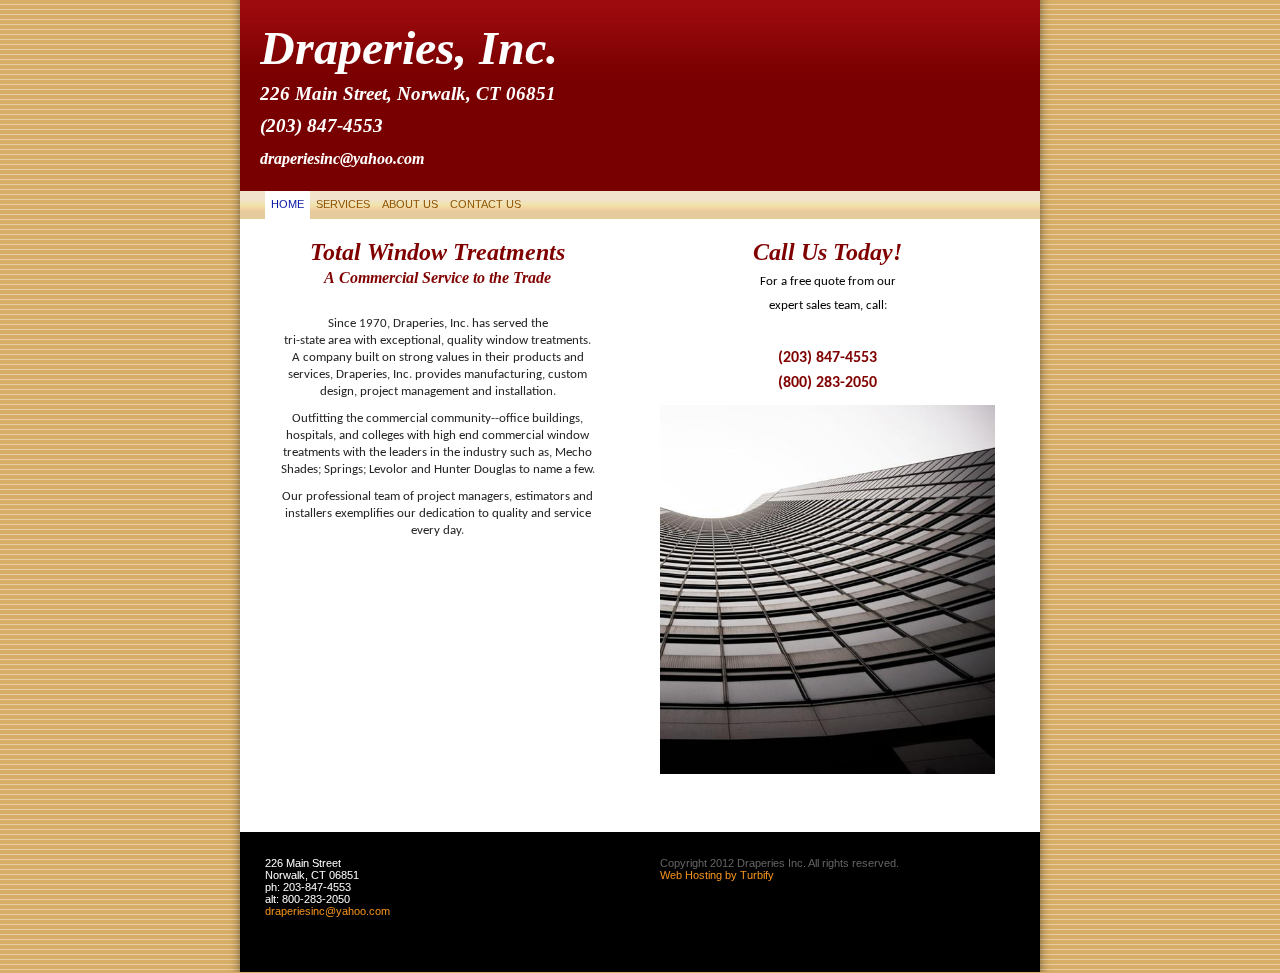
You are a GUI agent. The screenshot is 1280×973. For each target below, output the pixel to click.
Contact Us (485, 204)
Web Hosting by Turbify (717, 875)
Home (287, 204)
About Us (410, 204)
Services (343, 204)
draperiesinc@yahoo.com (327, 911)
